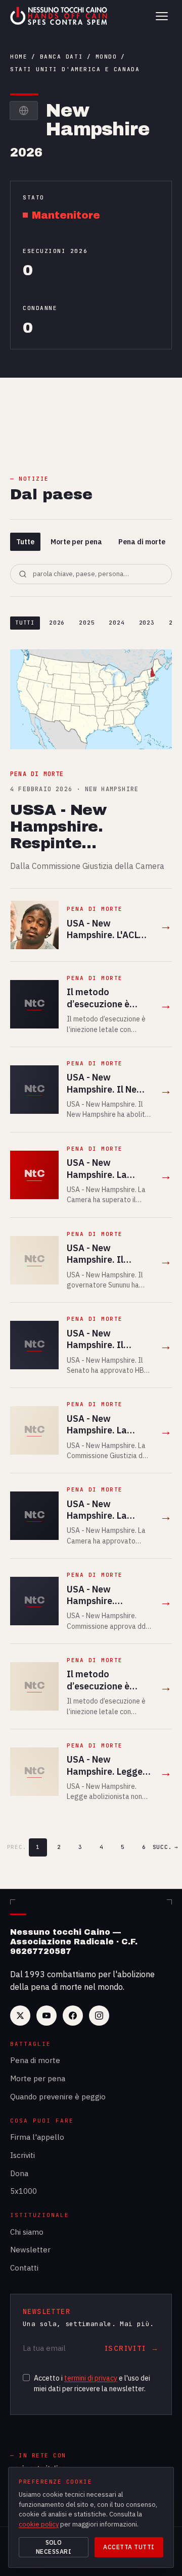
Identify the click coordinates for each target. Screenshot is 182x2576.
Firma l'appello (37, 2137)
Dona (19, 2173)
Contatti (24, 2268)
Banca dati (61, 57)
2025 (87, 623)
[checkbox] (26, 2378)
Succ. (165, 1847)
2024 (117, 623)
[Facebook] (73, 2016)
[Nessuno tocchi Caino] (60, 16)
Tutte (25, 542)
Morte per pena (76, 542)
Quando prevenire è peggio (58, 2097)
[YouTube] (47, 2016)
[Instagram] (99, 2016)
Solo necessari (54, 2547)
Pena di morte (142, 542)
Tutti (25, 623)
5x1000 (24, 2191)
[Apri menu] (162, 16)
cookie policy (39, 2524)
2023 (147, 623)
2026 (57, 623)
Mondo (106, 57)
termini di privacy (91, 2378)
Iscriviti (22, 2155)
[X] (20, 2016)
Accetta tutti (129, 2547)
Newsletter (30, 2250)
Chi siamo (27, 2232)
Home (19, 57)
